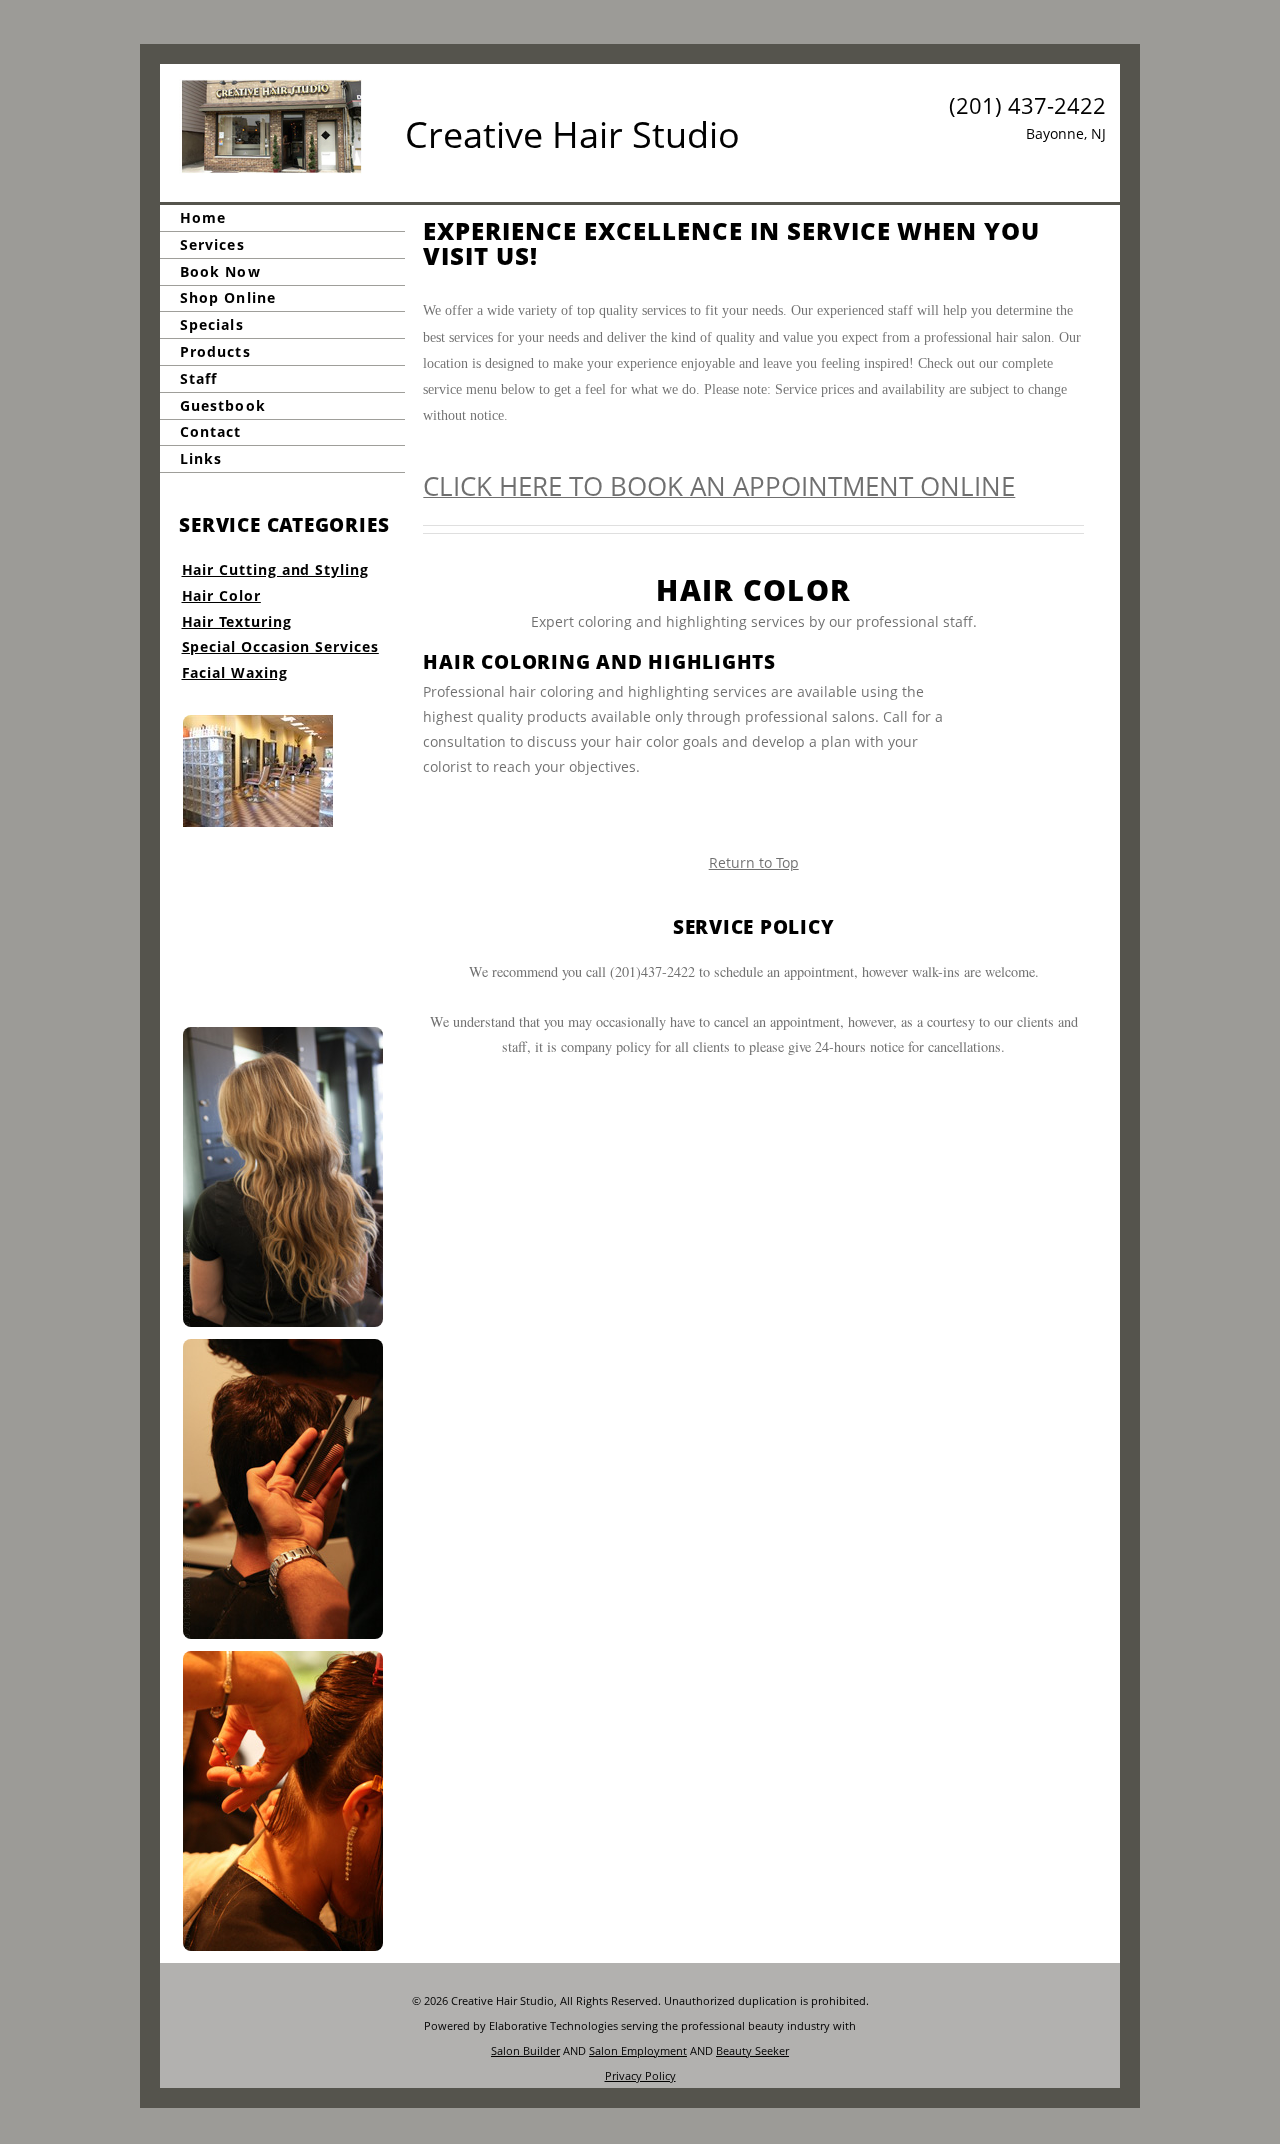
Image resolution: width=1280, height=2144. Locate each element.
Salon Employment (638, 2050)
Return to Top (754, 862)
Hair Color (221, 595)
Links (201, 458)
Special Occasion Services (280, 646)
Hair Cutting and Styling (275, 569)
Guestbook (223, 405)
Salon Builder (525, 2050)
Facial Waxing (235, 672)
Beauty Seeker (752, 2050)
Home (203, 217)
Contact (211, 432)
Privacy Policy (640, 2075)
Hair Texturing (237, 621)
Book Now (220, 271)
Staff (198, 378)
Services (212, 244)
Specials (212, 324)
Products (215, 351)
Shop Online (228, 298)
